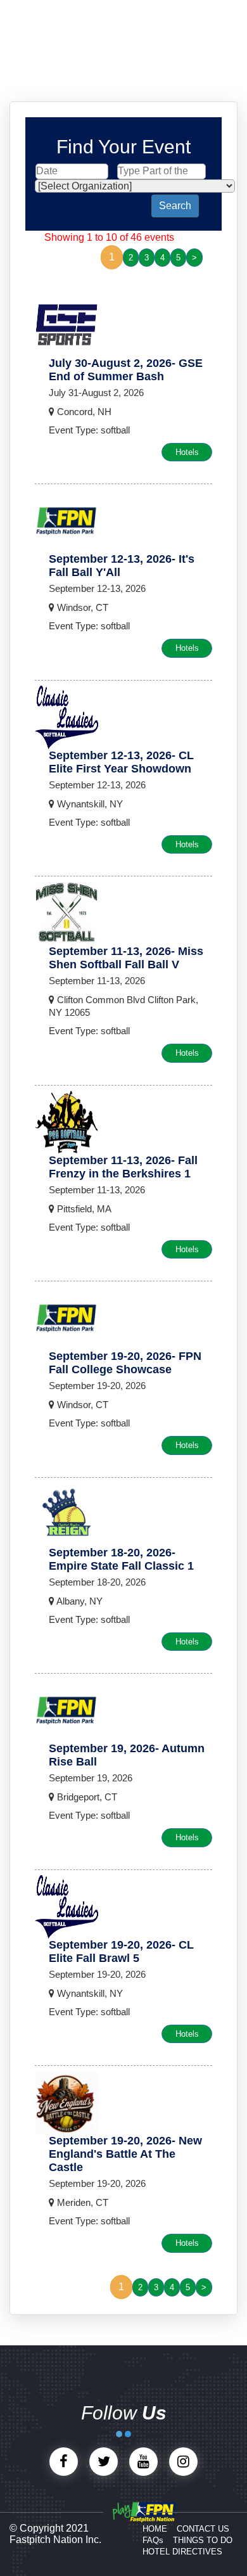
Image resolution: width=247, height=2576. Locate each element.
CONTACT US (203, 2529)
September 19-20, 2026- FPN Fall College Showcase (125, 1363)
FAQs (153, 2540)
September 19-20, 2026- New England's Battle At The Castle (125, 2154)
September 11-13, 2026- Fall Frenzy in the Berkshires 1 (123, 1167)
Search (175, 206)
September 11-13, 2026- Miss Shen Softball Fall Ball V (126, 958)
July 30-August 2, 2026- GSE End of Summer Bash (126, 370)
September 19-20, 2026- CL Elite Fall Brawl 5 (121, 1951)
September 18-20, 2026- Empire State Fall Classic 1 (121, 1559)
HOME (155, 2529)
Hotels (187, 452)
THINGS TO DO (203, 2540)
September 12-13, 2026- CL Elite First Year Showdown (121, 762)
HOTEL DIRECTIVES (182, 2552)
